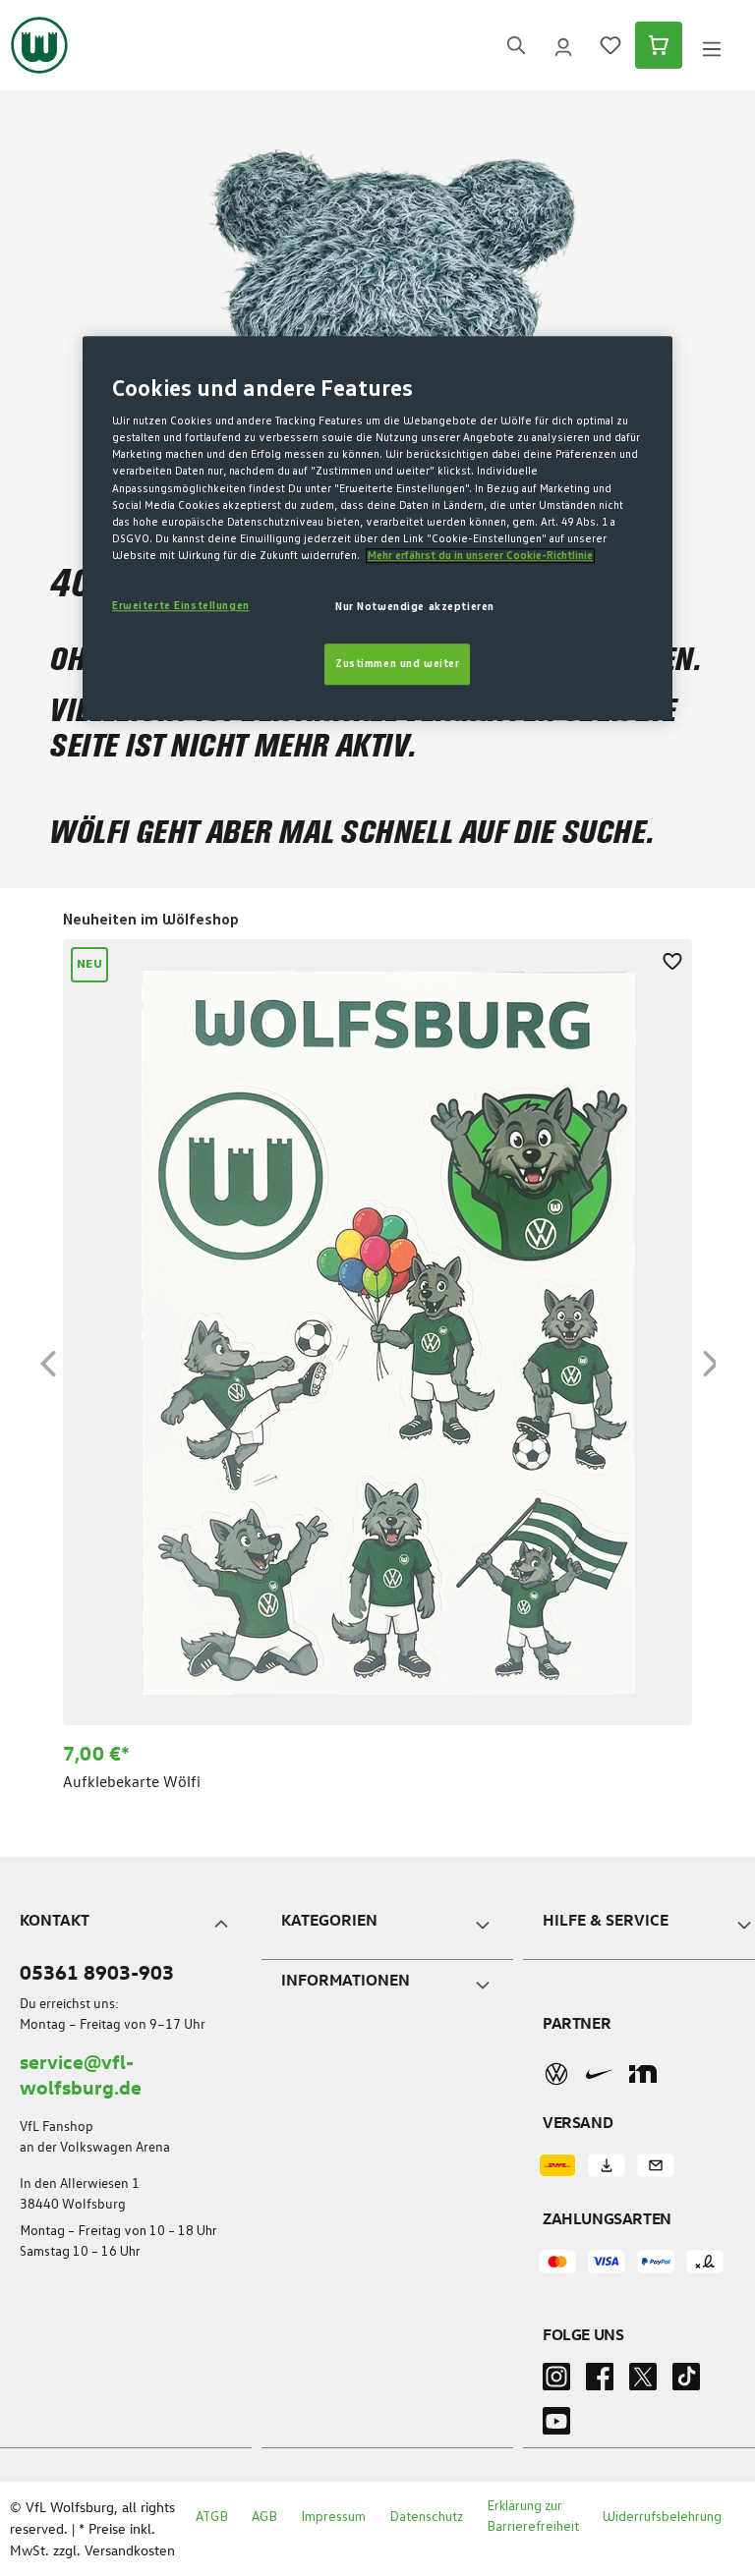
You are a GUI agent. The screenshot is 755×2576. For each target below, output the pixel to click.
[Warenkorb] (659, 45)
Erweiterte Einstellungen (181, 606)
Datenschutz (426, 2517)
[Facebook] (600, 2382)
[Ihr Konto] (563, 45)
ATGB (212, 2517)
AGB (264, 2517)
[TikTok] (686, 2382)
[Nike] (600, 2074)
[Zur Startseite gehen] (39, 45)
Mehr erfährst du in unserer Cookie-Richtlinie (480, 556)
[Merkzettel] (610, 45)
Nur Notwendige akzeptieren (415, 607)
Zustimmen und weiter (397, 664)
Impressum (333, 2517)
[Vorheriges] (48, 1360)
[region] (377, 1361)
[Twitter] (643, 2382)
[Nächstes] (711, 1360)
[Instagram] (556, 2382)
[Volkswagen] (556, 2073)
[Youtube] (556, 2427)
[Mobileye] (643, 2074)
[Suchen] (516, 46)
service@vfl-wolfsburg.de (81, 2073)
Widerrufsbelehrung (662, 2517)
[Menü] (712, 46)
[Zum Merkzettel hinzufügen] (672, 959)
